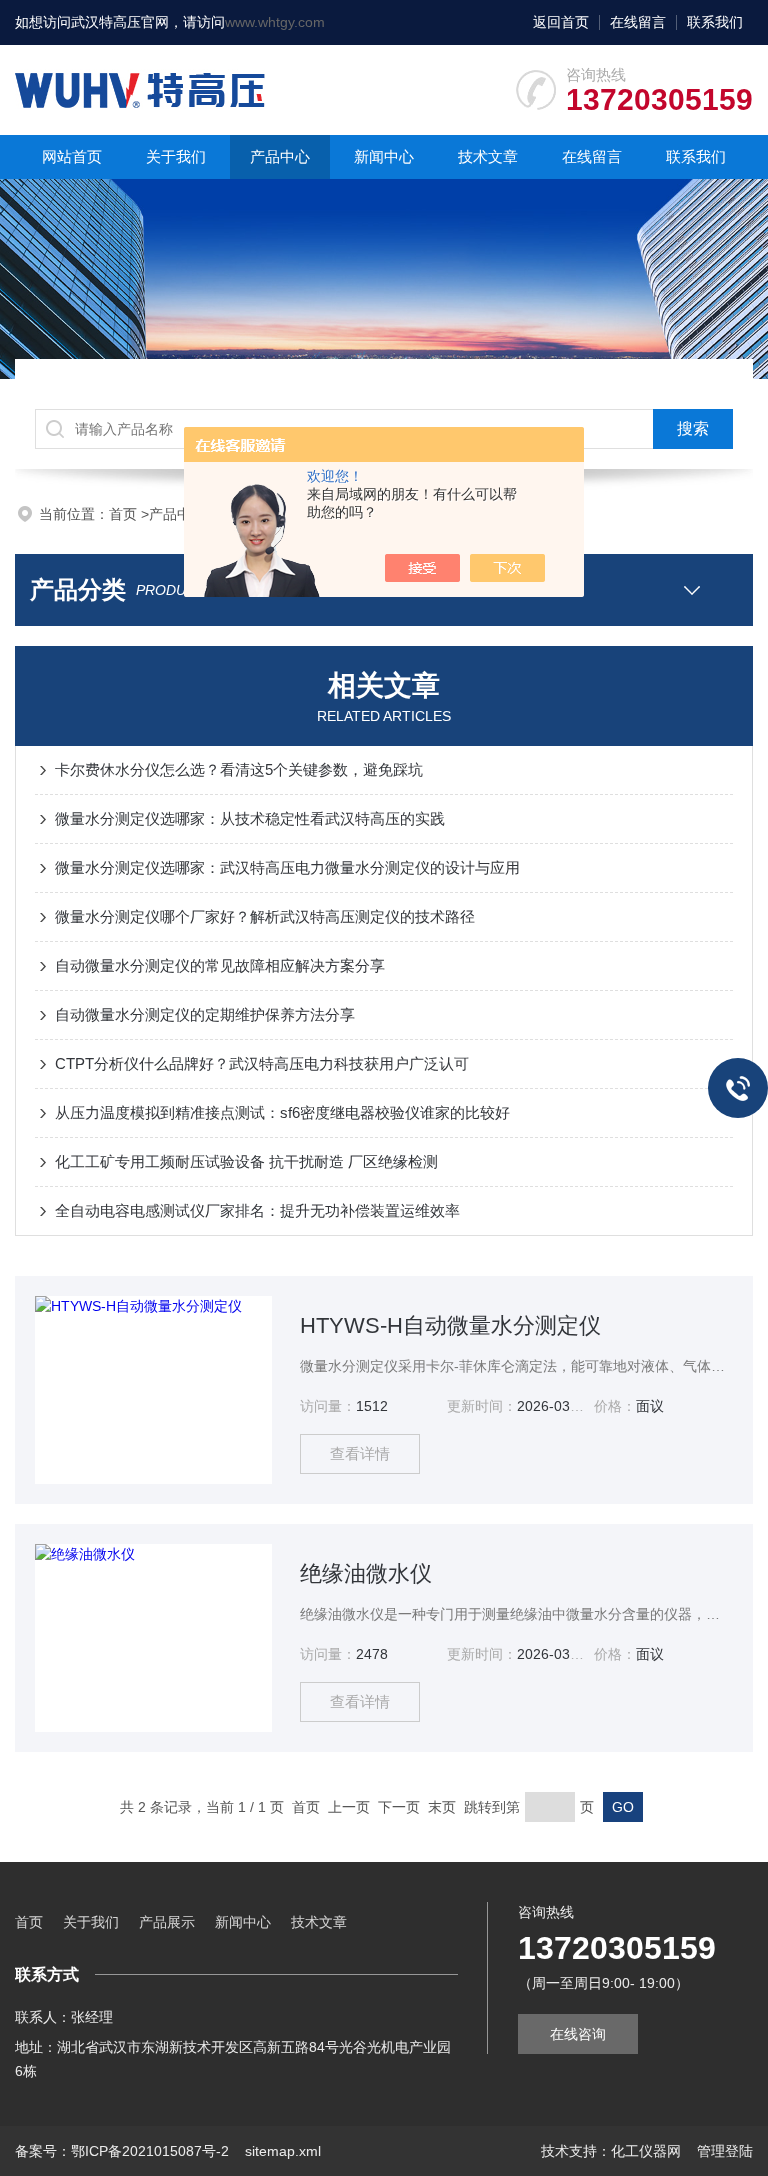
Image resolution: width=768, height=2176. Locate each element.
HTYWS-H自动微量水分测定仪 (450, 1325)
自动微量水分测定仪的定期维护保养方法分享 (205, 1014)
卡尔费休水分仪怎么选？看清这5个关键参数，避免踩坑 (239, 769)
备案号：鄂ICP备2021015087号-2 (122, 2151)
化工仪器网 (646, 2151)
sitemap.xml (283, 2151)
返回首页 (561, 22)
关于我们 (176, 156)
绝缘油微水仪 (366, 1573)
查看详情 (360, 1453)
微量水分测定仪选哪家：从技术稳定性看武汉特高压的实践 (250, 818)
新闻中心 (384, 156)
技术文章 (488, 156)
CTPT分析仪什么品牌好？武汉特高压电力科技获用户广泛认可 (262, 1063)
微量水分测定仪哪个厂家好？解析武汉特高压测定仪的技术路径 (265, 916)
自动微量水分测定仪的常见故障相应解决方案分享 (220, 965)
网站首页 (72, 156)
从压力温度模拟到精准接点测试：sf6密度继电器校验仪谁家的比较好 (282, 1112)
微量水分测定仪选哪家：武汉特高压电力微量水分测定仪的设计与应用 (287, 867)
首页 (125, 514)
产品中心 (280, 156)
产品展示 (167, 1922)
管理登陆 (725, 2151)
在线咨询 (578, 2034)
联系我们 (715, 22)
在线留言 (638, 22)
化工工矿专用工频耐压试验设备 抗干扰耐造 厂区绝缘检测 (246, 1161)
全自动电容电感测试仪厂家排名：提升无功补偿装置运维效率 (257, 1210)
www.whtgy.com (275, 22)
